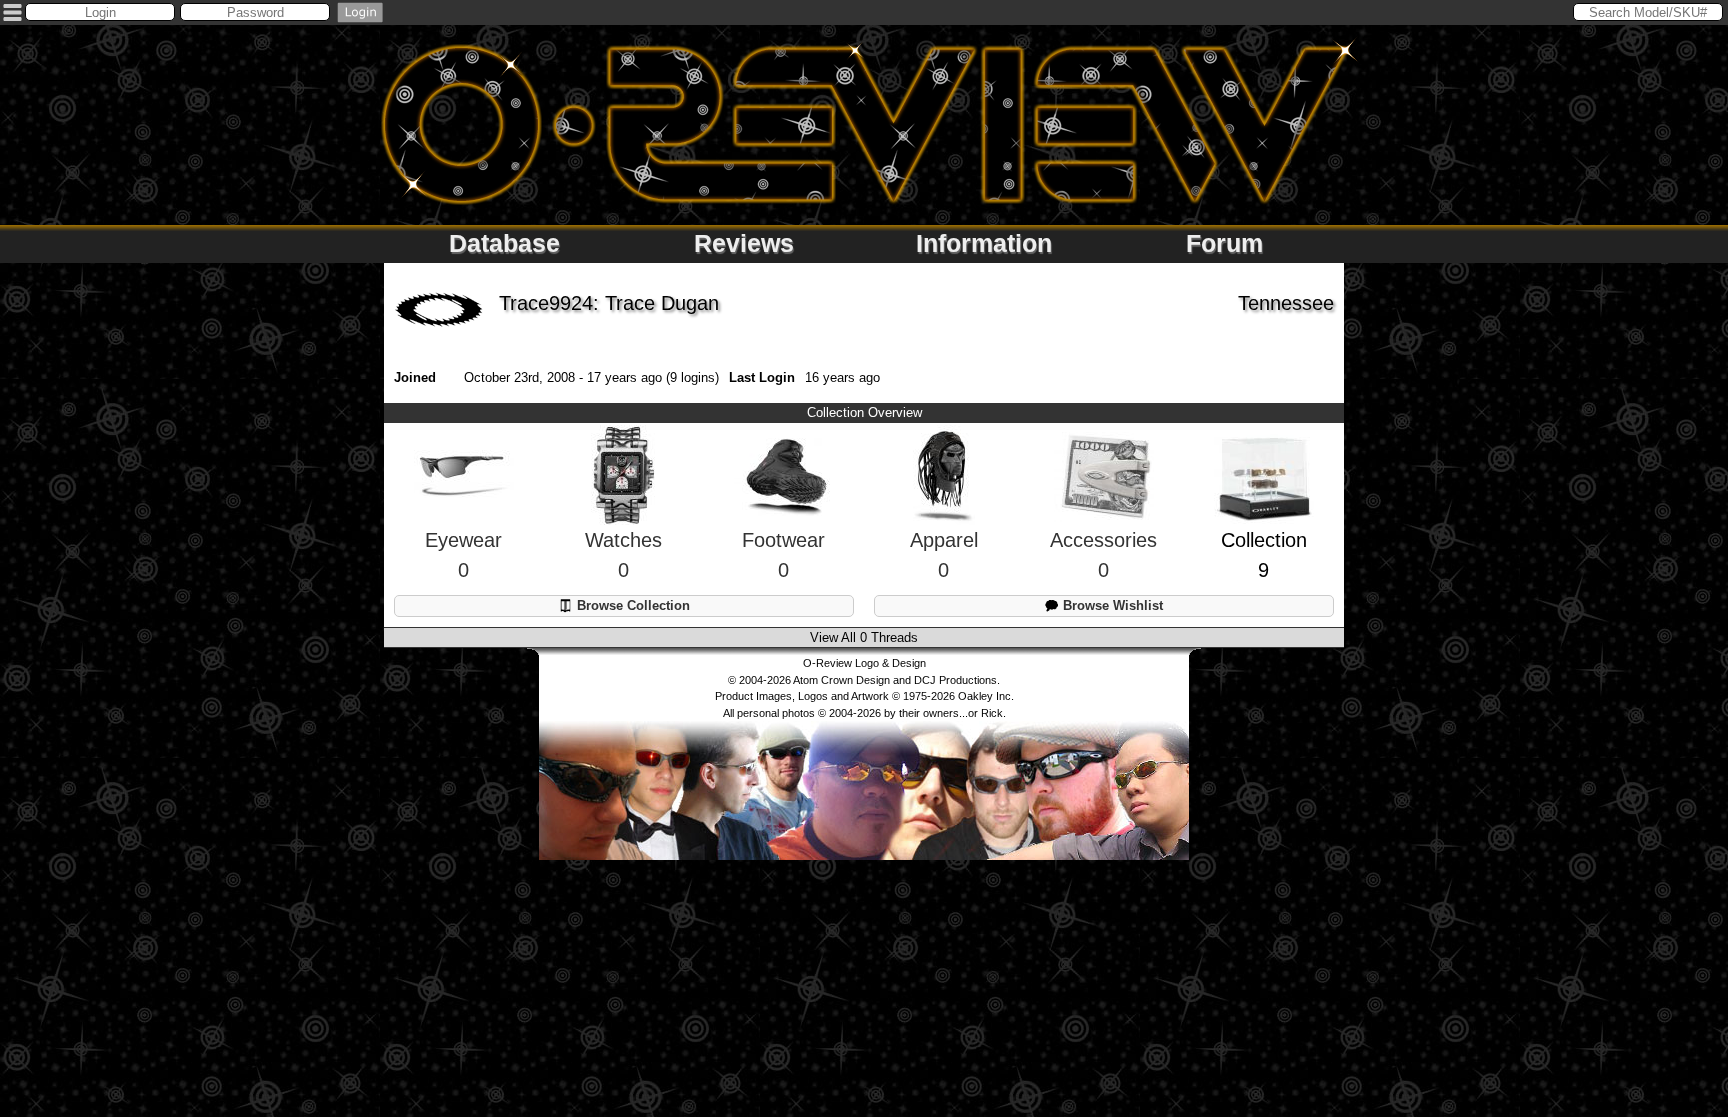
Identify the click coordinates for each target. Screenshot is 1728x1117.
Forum (1224, 243)
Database (504, 243)
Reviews (744, 243)
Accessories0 (1103, 555)
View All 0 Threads (864, 637)
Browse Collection (631, 605)
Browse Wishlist (1111, 605)
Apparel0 (944, 555)
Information (984, 243)
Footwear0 (783, 555)
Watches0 (623, 555)
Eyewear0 (463, 555)
